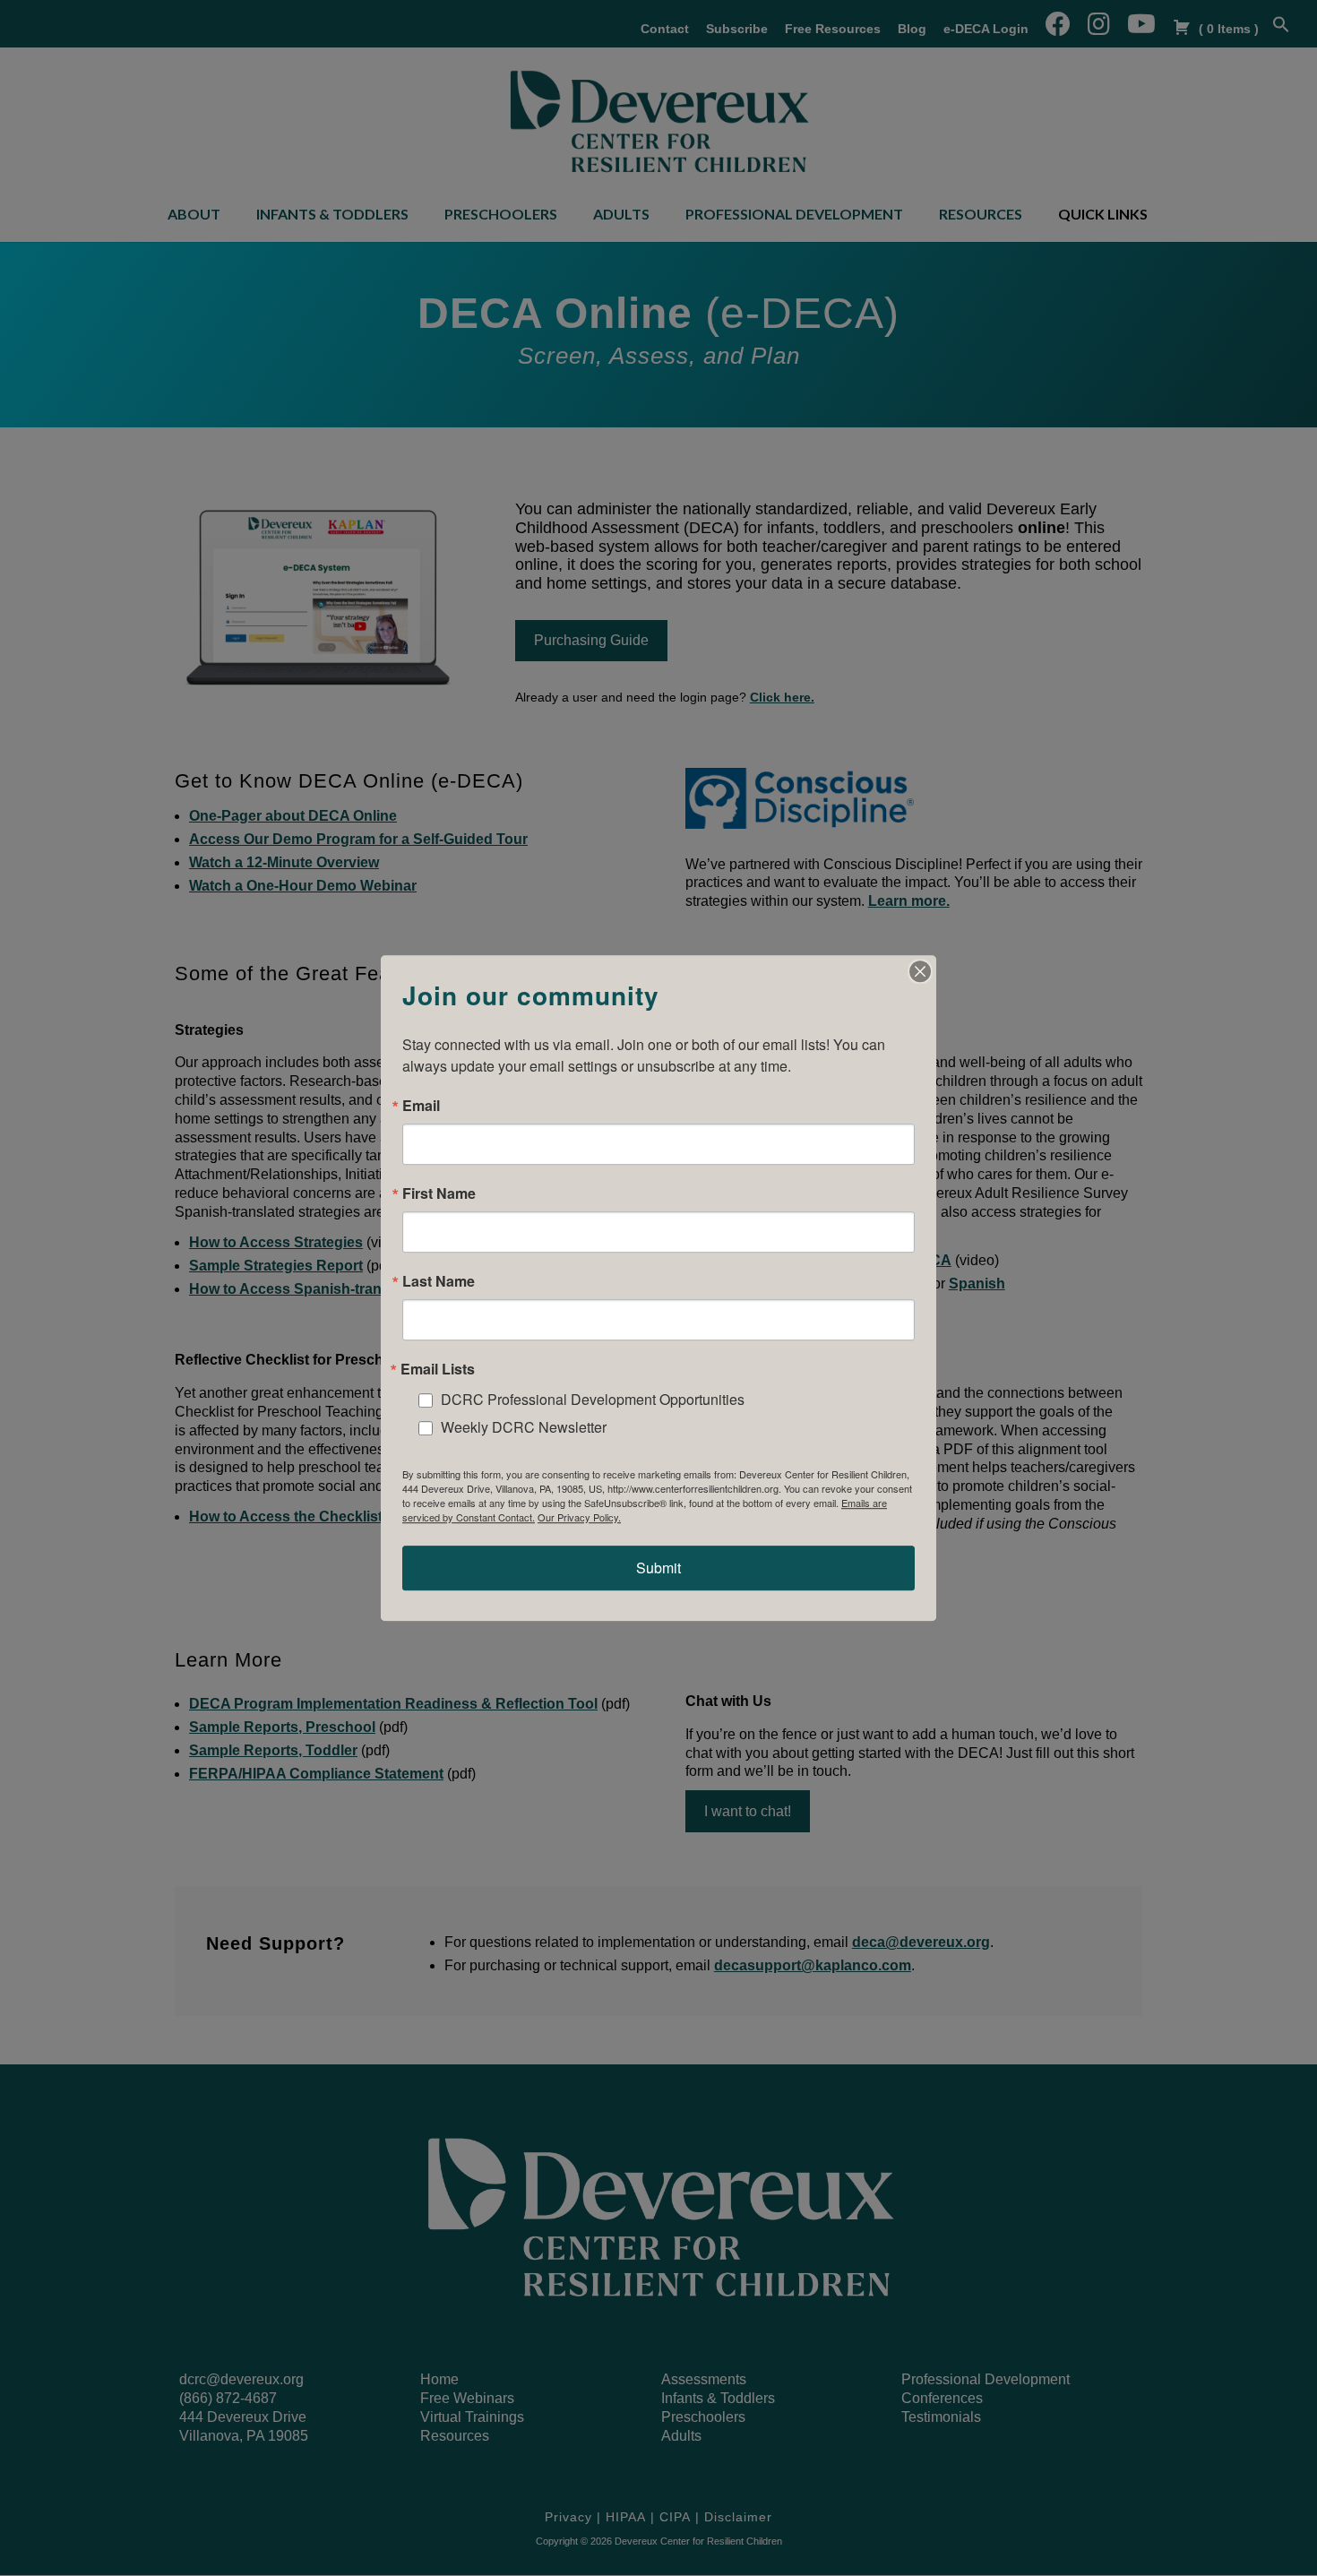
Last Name (439, 1281)
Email (421, 1106)
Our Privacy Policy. (579, 1517)
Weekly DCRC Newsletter (524, 1427)
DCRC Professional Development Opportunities (593, 1399)
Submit (658, 1568)
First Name (439, 1193)
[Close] (920, 971)
